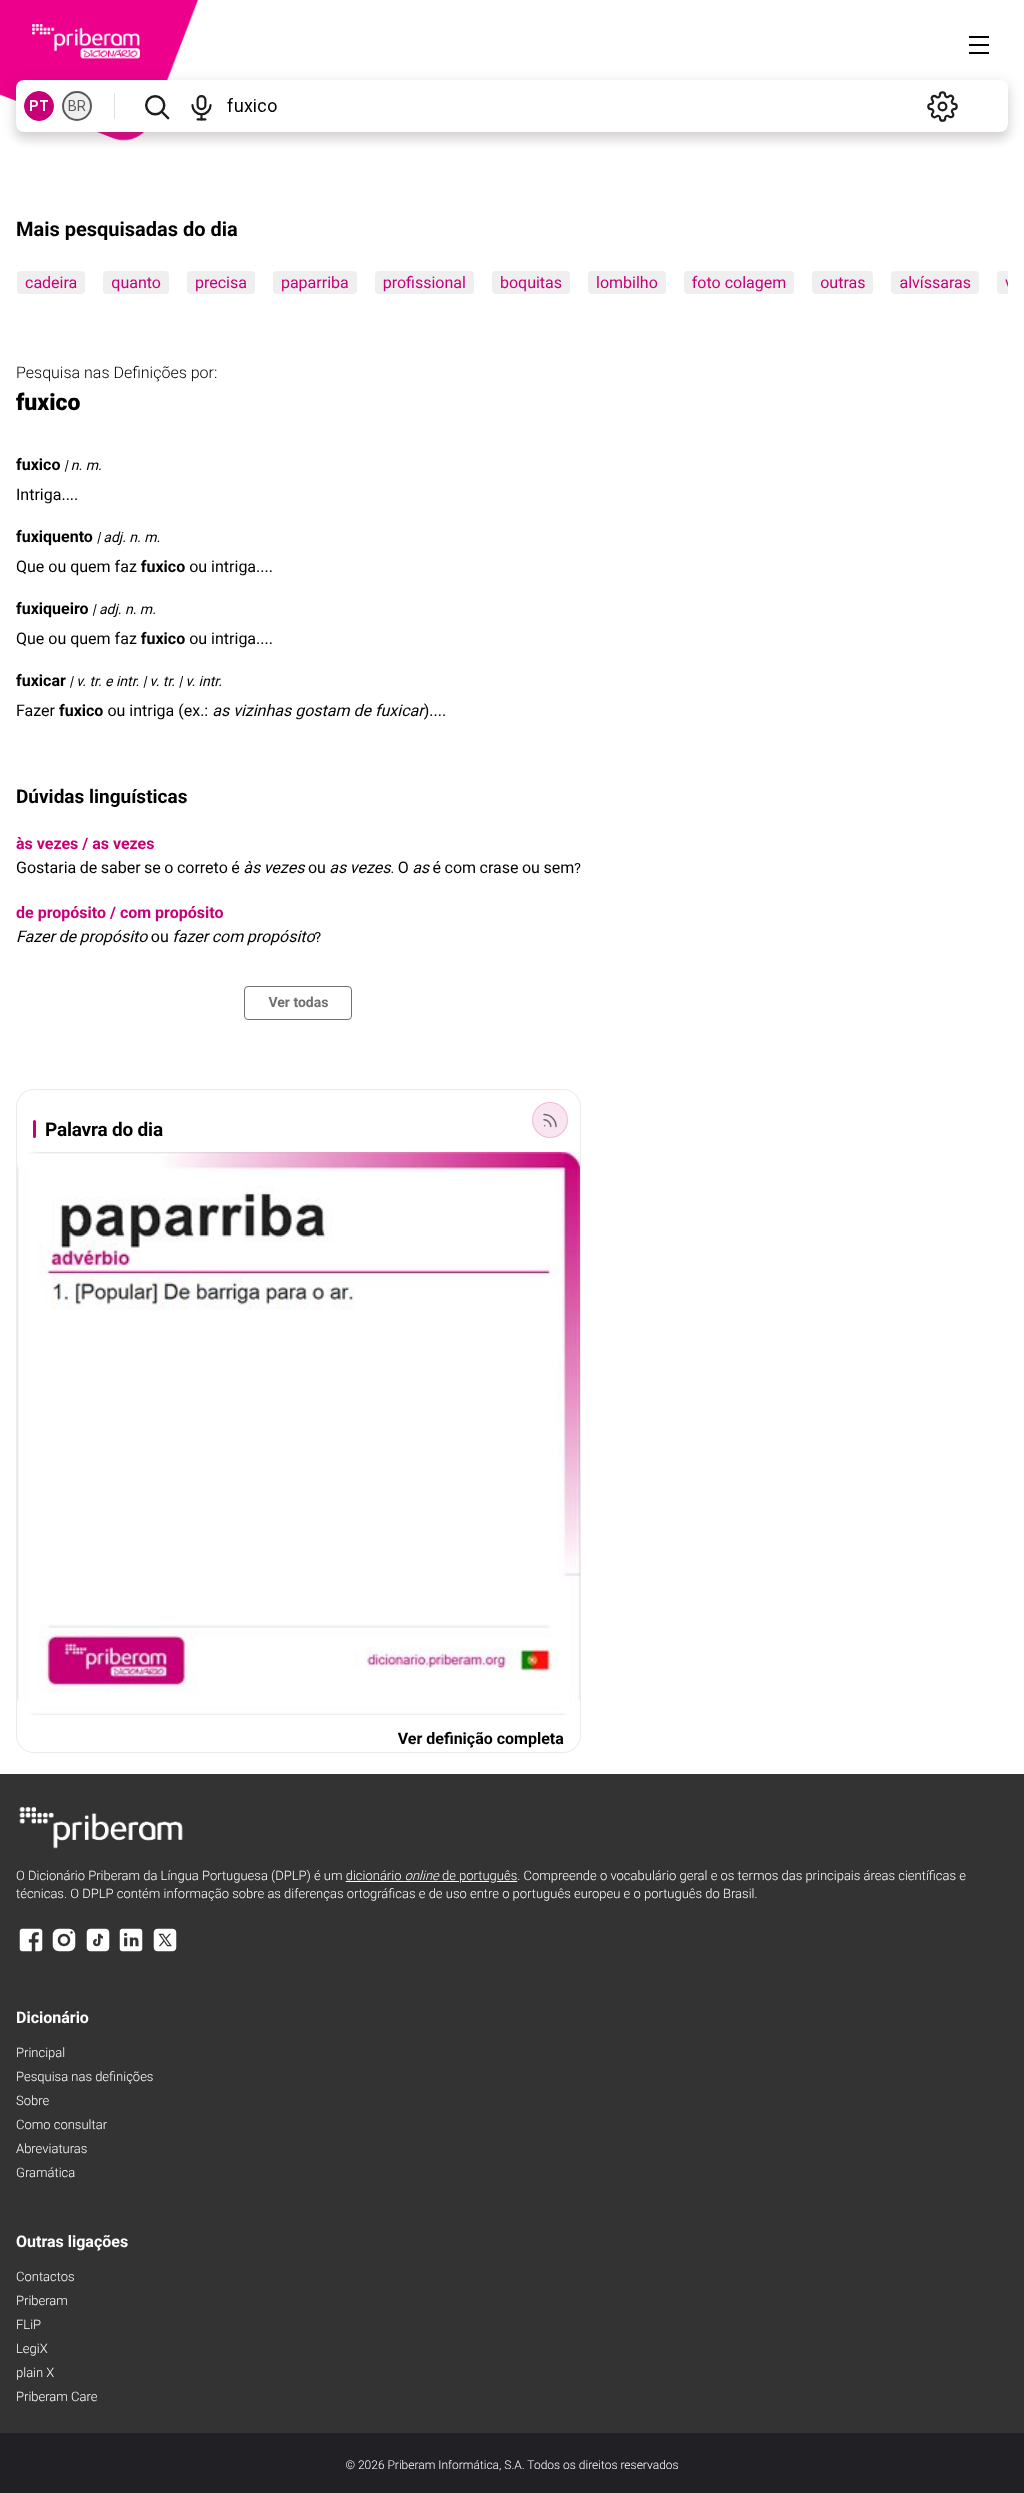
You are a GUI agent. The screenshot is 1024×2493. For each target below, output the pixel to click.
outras (842, 282)
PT (39, 106)
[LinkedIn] (131, 1949)
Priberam (42, 2301)
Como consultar (61, 2125)
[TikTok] (98, 1949)
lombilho (627, 282)
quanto (136, 282)
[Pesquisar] (156, 106)
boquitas (531, 282)
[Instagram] (64, 1949)
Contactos (45, 2277)
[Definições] (942, 106)
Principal (40, 2053)
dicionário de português (432, 1876)
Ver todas (298, 1003)
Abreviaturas (51, 2149)
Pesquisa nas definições (84, 2077)
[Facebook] (31, 1949)
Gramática (45, 2173)
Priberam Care (56, 2397)
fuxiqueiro (52, 608)
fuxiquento (54, 536)
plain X (35, 2373)
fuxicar (41, 680)
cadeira (51, 282)
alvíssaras (935, 282)
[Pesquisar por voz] (201, 106)
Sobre (32, 2101)
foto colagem (739, 282)
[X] (165, 1949)
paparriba (315, 282)
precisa (221, 282)
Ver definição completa (481, 1738)
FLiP (28, 2325)
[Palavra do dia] (550, 1120)
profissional (424, 282)
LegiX (32, 2349)
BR (77, 106)
